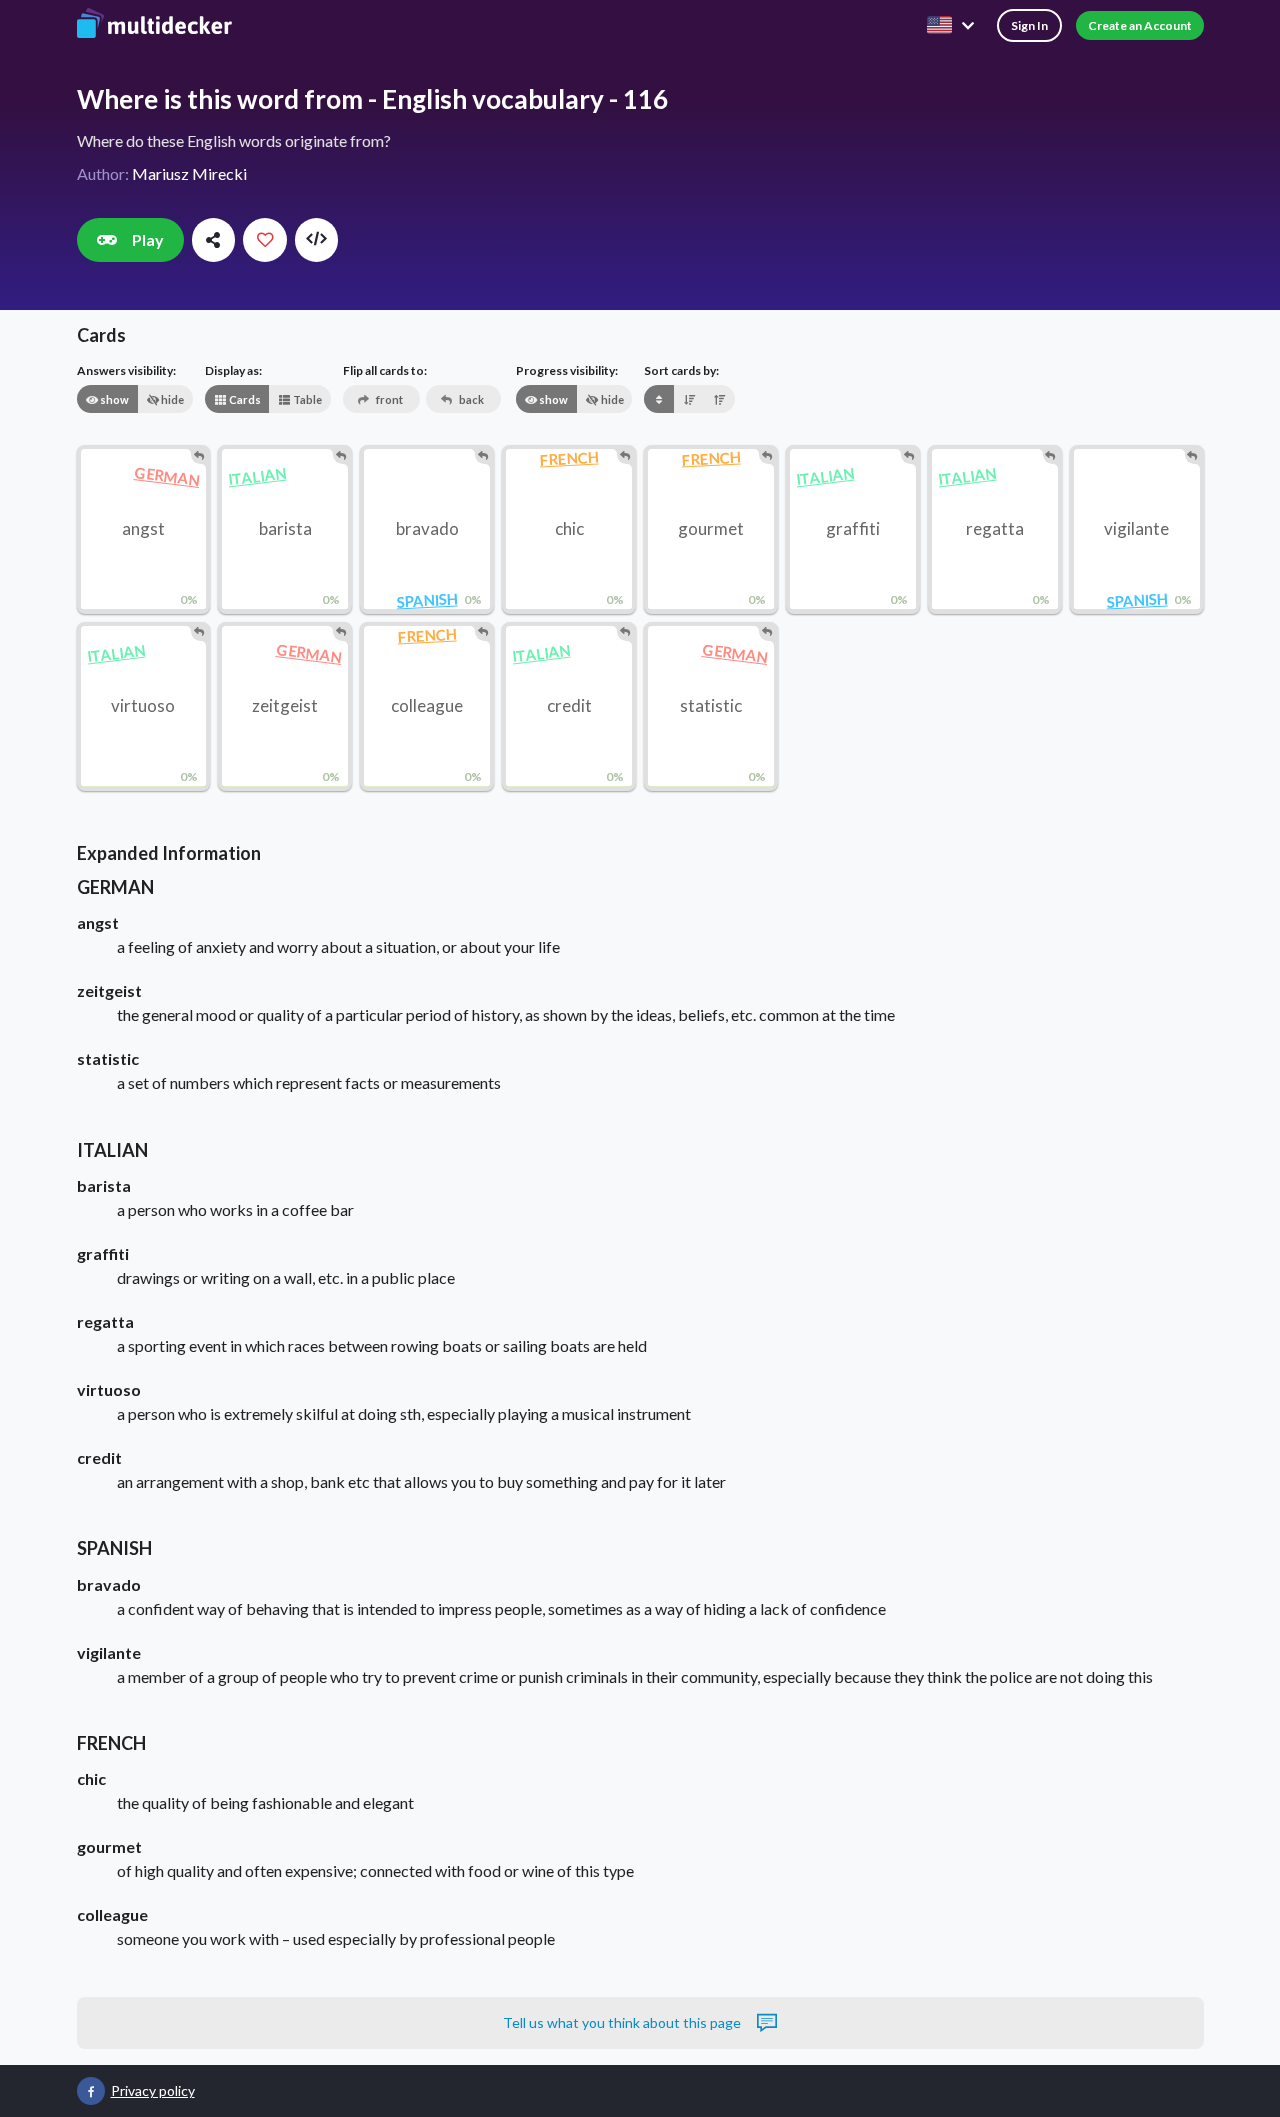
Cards (244, 399)
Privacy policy (153, 2090)
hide (171, 399)
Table (306, 399)
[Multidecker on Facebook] (91, 2091)
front (388, 399)
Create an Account (1140, 25)
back (470, 399)
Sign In (1029, 25)
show (113, 399)
